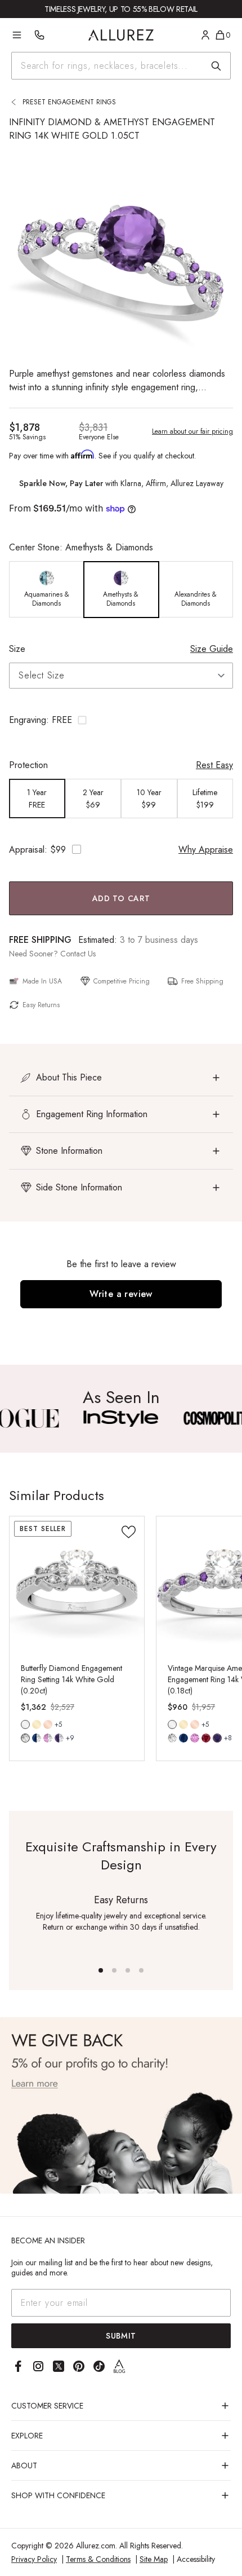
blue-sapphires (183, 1738)
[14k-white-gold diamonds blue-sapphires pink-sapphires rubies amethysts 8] (172, 1724)
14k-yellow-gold (37, 1724)
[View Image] (121, 1419)
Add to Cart (121, 898)
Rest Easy (214, 765)
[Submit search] (216, 66)
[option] (47, 590)
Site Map (154, 2559)
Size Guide (212, 649)
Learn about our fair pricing (192, 431)
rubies (206, 1738)
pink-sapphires (195, 1738)
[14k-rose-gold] (48, 1724)
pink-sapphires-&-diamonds (48, 1738)
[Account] (205, 35)
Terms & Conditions (98, 2559)
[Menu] (17, 35)
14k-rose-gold (48, 1724)
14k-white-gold (25, 1724)
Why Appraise (206, 850)
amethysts (217, 1738)
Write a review (121, 1294)
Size (17, 649)
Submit (121, 2336)
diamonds (25, 1738)
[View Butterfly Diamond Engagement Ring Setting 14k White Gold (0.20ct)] (77, 1584)
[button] (121, 720)
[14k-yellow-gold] (37, 1724)
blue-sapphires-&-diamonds (37, 1738)
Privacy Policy (34, 2559)
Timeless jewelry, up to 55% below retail (121, 9)
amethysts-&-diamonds (59, 1738)
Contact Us (78, 954)
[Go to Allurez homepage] (121, 35)
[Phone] (39, 35)
